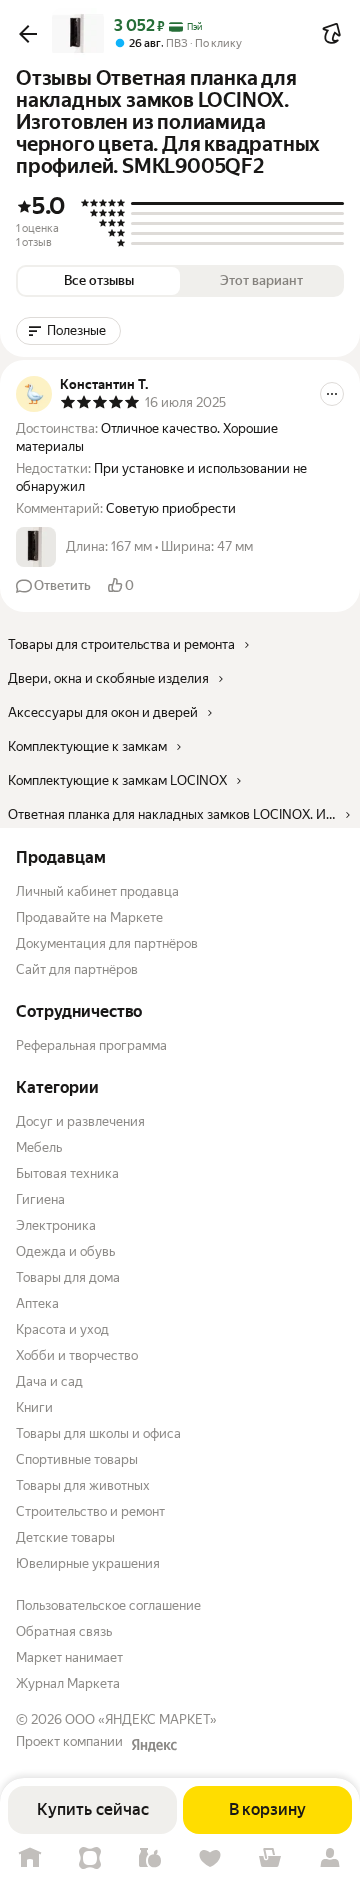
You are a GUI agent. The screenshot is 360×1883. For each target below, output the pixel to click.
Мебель (39, 1147)
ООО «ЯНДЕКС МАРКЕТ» (141, 1719)
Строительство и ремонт (90, 1511)
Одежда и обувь (65, 1251)
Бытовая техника (67, 1173)
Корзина (270, 1858)
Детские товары (65, 1537)
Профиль (330, 1858)
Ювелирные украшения (88, 1563)
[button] (28, 34)
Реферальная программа (91, 1045)
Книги (34, 1407)
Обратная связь (64, 1631)
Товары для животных (83, 1485)
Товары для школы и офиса (98, 1433)
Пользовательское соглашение (108, 1605)
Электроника (56, 1225)
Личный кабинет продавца (97, 891)
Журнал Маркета (68, 1683)
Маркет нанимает (69, 1657)
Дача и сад (49, 1381)
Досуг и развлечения (80, 1121)
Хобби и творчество (77, 1355)
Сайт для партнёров (77, 969)
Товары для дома (68, 1277)
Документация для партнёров (107, 943)
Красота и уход (62, 1329)
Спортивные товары (77, 1459)
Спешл (90, 1858)
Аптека (37, 1303)
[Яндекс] (154, 1745)
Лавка (150, 1858)
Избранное (210, 1858)
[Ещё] (332, 394)
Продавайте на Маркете (89, 917)
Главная (30, 1858)
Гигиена (40, 1199)
